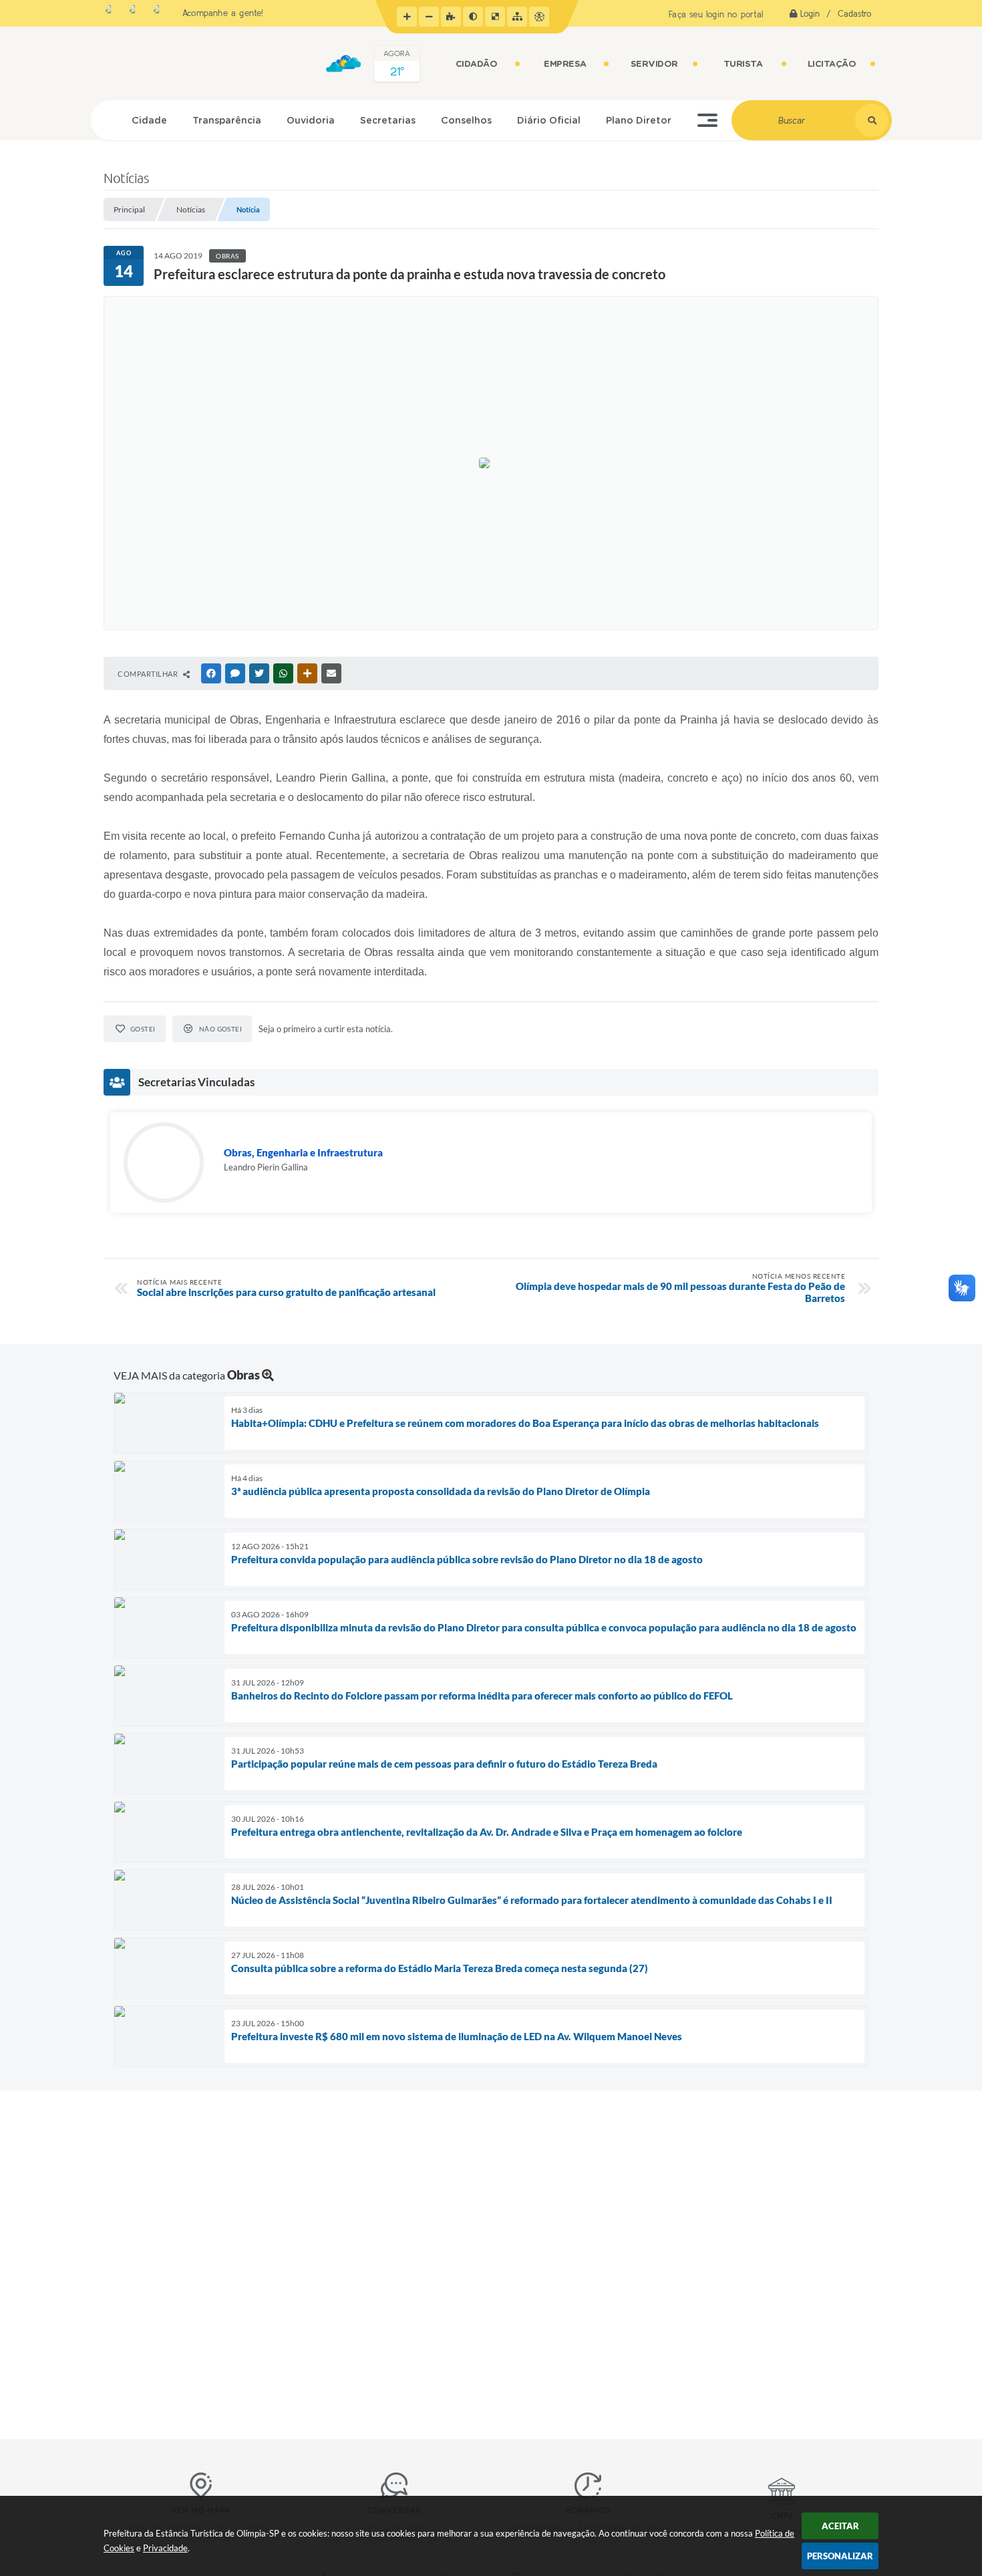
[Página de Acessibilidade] (539, 17)
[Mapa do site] (517, 17)
